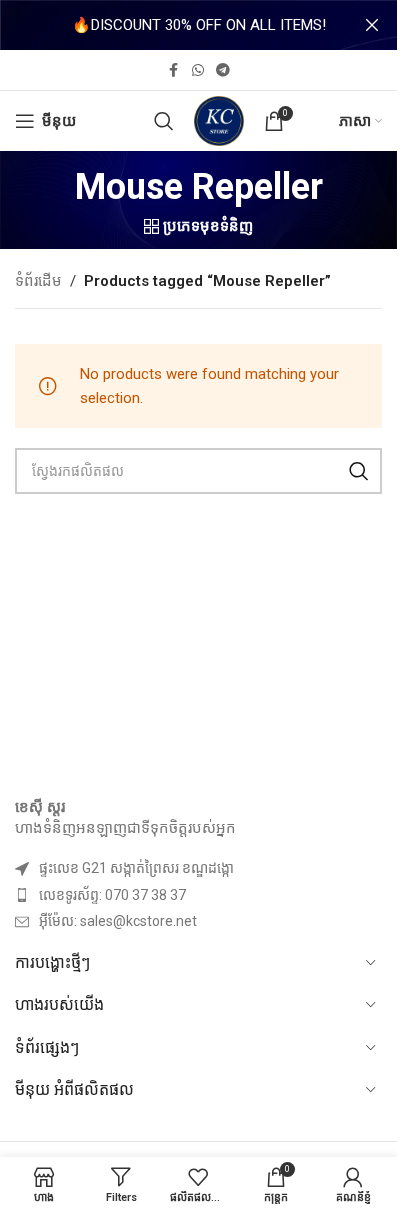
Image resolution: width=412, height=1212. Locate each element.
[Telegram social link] (223, 70)
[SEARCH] (359, 471)
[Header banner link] (198, 25)
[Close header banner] (372, 25)
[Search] (164, 121)
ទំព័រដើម (38, 281)
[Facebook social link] (174, 70)
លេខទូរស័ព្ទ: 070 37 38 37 (112, 895)
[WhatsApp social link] (198, 70)
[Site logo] (219, 120)
